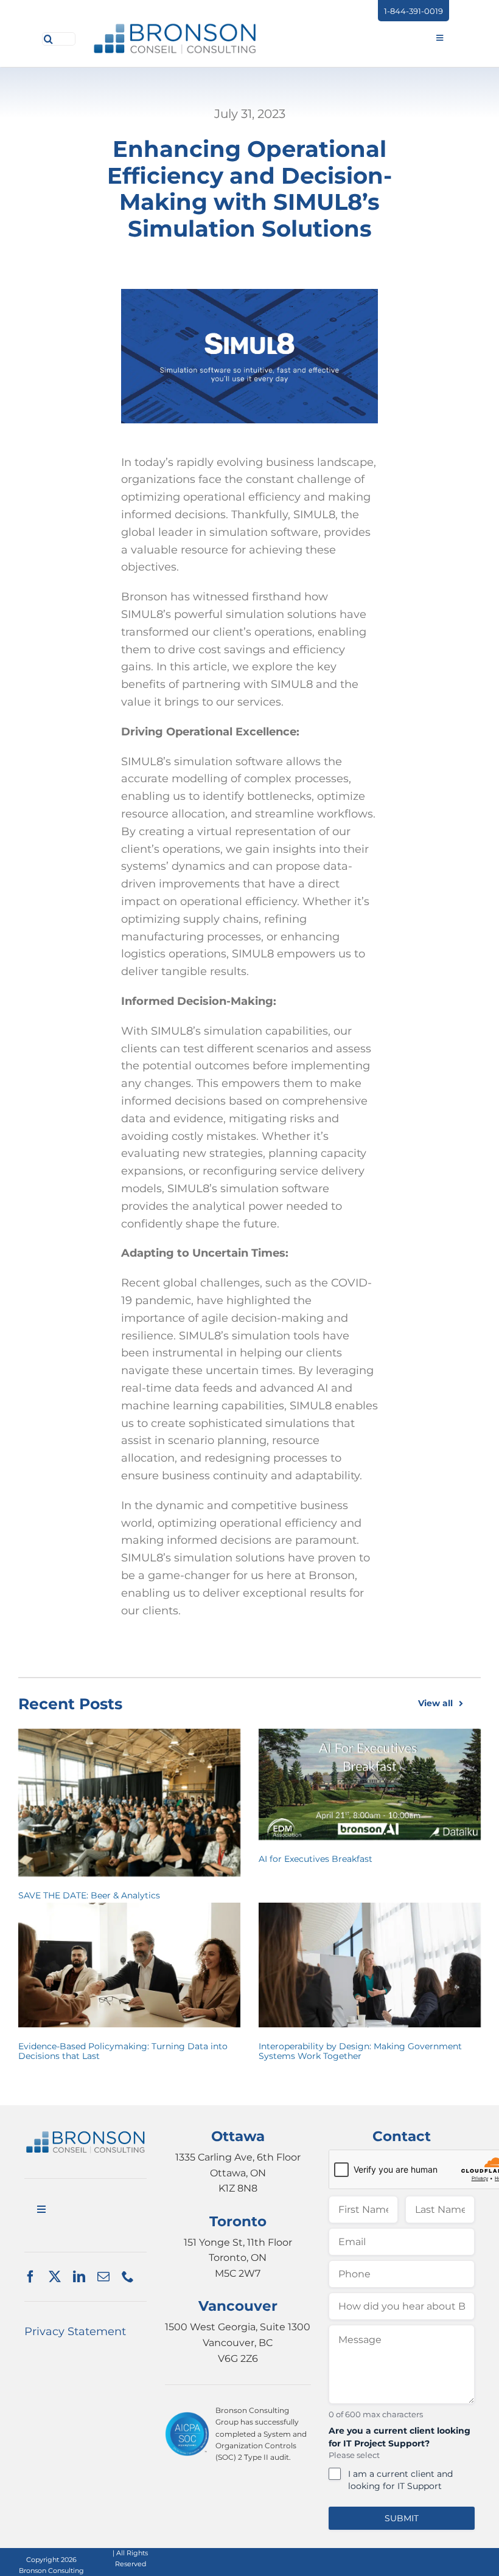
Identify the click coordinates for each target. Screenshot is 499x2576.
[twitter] (55, 2277)
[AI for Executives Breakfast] (370, 1784)
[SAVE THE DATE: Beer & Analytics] (129, 1803)
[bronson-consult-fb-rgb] (175, 27)
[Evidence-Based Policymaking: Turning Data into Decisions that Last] (129, 1965)
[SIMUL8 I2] (85, 2136)
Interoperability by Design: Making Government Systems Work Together (360, 2051)
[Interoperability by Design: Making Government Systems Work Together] (370, 1965)
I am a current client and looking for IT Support (400, 2480)
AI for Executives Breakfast (316, 1859)
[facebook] (30, 2277)
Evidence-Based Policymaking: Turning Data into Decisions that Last (123, 2051)
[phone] (128, 2277)
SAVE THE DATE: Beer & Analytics (89, 1895)
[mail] (103, 2277)
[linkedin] (79, 2277)
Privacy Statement (75, 2331)
